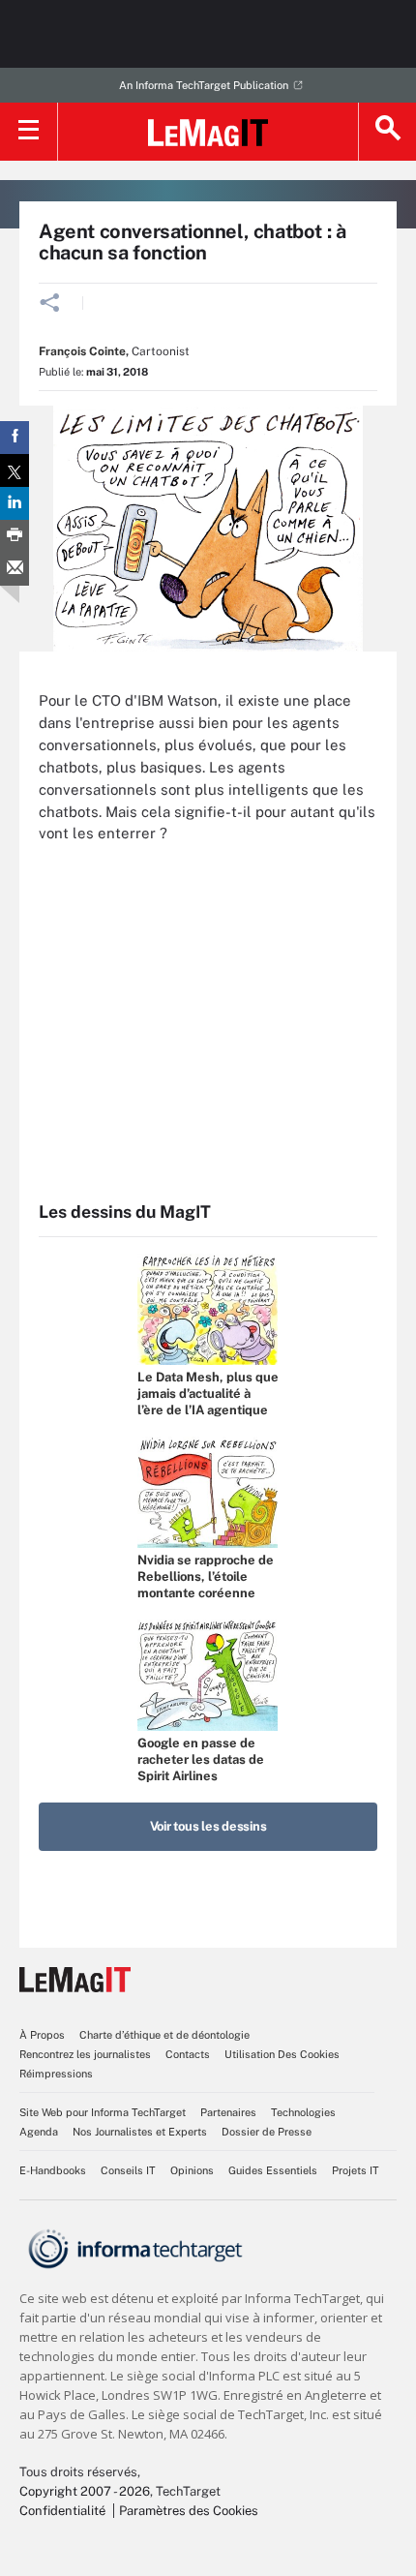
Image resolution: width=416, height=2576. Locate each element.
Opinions (192, 2170)
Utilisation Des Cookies (282, 2054)
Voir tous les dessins (208, 1826)
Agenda (39, 2132)
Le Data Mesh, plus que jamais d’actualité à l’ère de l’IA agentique (208, 1394)
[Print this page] (15, 536)
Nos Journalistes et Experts (140, 2132)
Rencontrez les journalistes (85, 2054)
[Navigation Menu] (29, 132)
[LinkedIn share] (15, 503)
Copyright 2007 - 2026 (85, 2491)
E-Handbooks (53, 2170)
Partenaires (228, 2112)
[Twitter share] (15, 470)
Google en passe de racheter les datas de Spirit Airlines (201, 1759)
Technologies (303, 2112)
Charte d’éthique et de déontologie (164, 2035)
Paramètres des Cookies (189, 2511)
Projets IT (356, 2170)
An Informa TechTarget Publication (204, 85)
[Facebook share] (15, 438)
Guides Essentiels (273, 2170)
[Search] (387, 132)
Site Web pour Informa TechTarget (103, 2112)
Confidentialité (62, 2511)
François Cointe (82, 351)
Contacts (188, 2054)
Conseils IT (128, 2170)
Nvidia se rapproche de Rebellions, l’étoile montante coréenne (206, 1576)
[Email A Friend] (15, 569)
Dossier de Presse (267, 2132)
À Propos (42, 2035)
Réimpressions (56, 2074)
